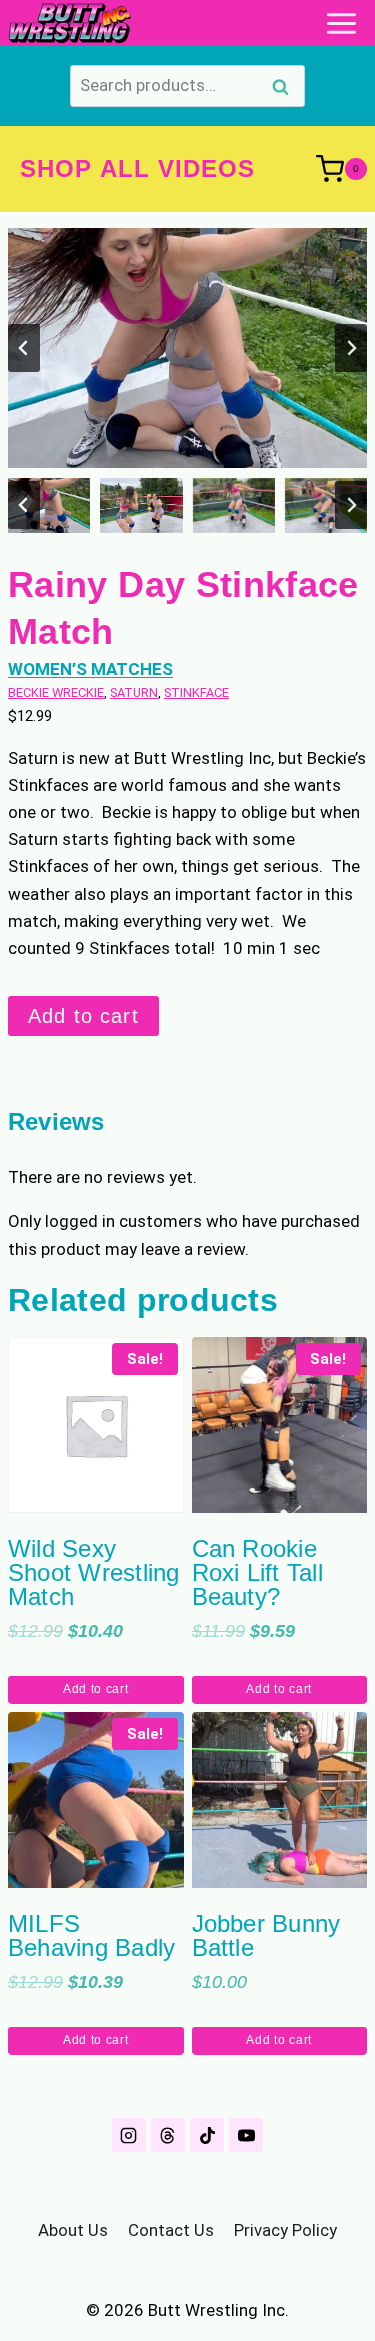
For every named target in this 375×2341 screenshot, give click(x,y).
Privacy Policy (285, 2230)
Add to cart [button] (96, 1689)
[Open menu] (341, 23)
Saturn (134, 692)
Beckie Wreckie (56, 692)
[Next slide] (351, 348)
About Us (73, 2230)
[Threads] (168, 2135)
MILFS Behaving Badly (91, 1935)
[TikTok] (207, 2135)
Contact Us (171, 2230)
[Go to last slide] (24, 348)
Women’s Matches (90, 669)
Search (286, 89)
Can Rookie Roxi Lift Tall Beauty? (257, 1572)
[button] (49, 505)
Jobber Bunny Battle (266, 1935)
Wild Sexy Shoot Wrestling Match (94, 1572)
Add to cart (83, 1016)
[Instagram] (129, 2135)
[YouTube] (246, 2135)
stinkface (196, 692)
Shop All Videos (138, 168)
